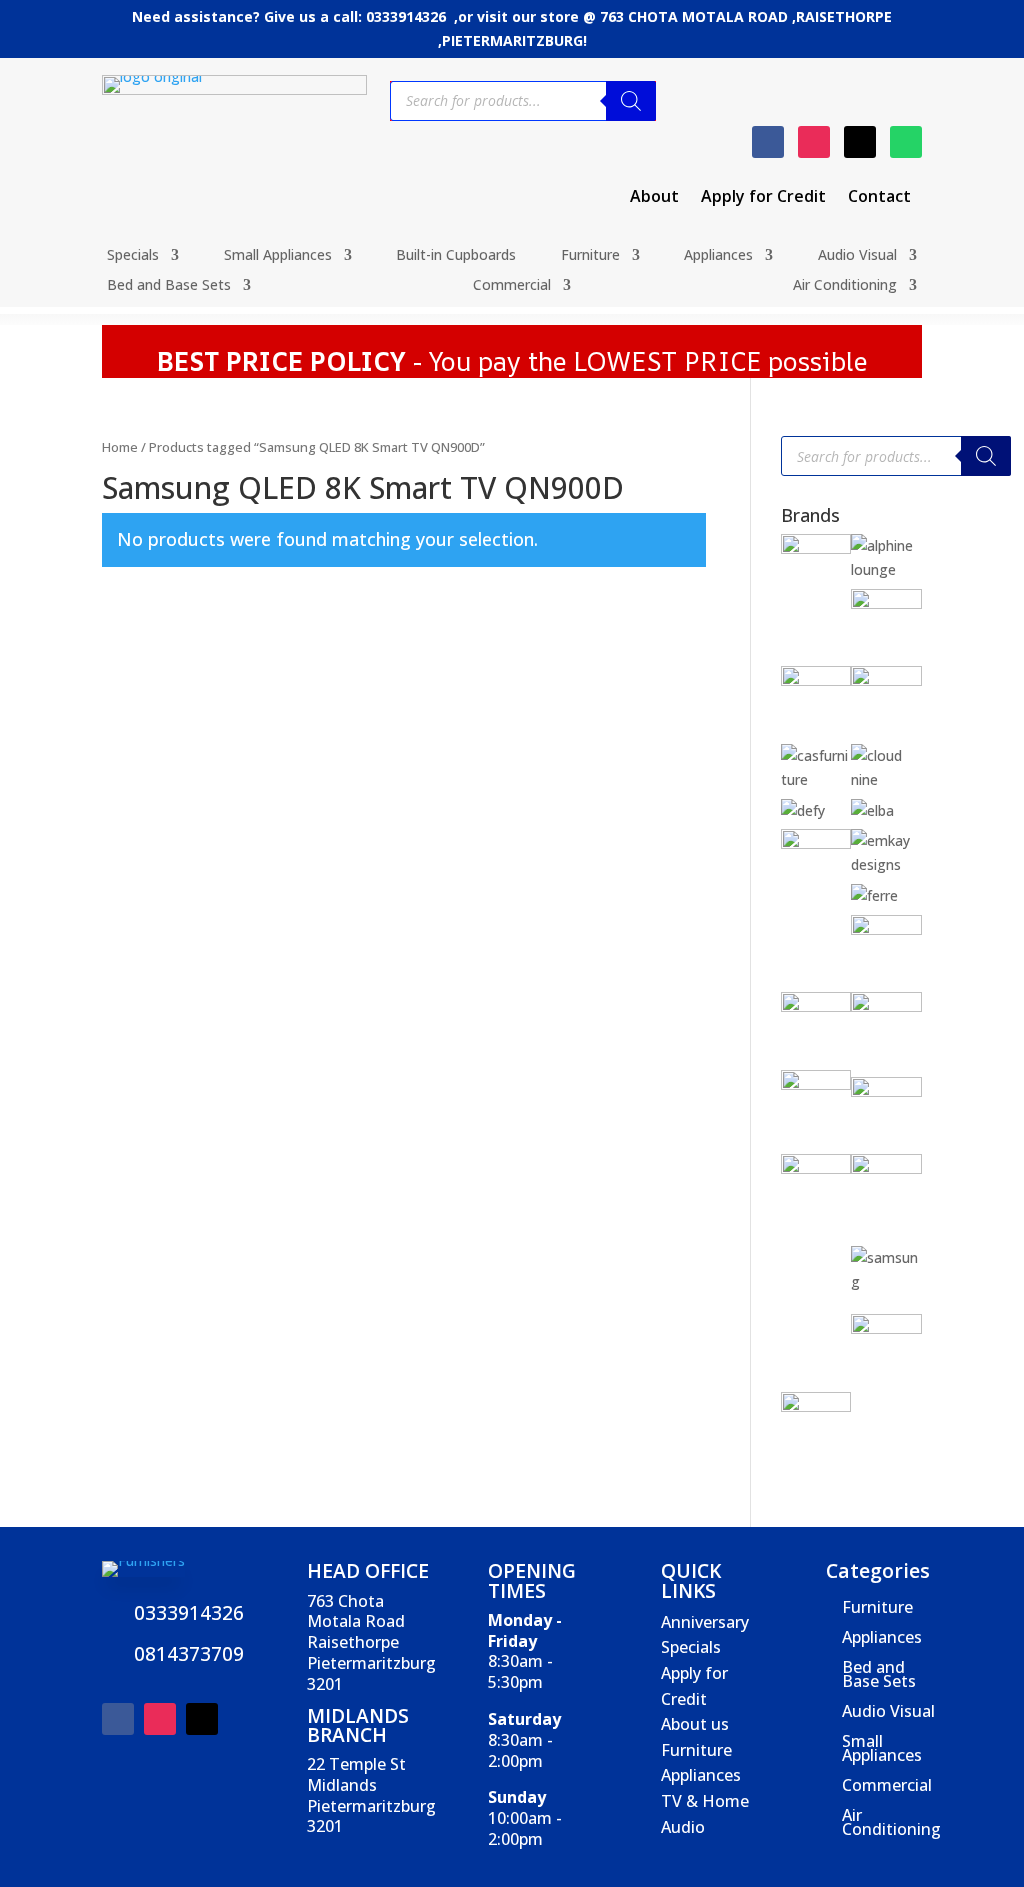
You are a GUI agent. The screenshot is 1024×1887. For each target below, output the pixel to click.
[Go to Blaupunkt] (886, 603)
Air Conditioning (845, 286)
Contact (879, 198)
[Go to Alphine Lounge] (886, 569)
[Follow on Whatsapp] (906, 142)
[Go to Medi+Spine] (816, 1168)
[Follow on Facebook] (768, 142)
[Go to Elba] (872, 810)
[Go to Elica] (816, 843)
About (654, 198)
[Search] (631, 101)
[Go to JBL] (886, 1006)
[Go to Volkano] (886, 1328)
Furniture (590, 256)
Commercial (512, 286)
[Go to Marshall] (886, 1091)
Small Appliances (278, 256)
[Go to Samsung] (886, 1281)
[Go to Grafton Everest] (886, 929)
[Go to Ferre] (874, 895)
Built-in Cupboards (456, 256)
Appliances (718, 256)
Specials (133, 256)
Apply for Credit (763, 198)
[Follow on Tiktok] (860, 142)
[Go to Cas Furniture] (816, 779)
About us (695, 1724)
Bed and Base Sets (169, 286)
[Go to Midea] (886, 1168)
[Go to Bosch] (816, 680)
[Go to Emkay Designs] (886, 864)
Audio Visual (857, 256)
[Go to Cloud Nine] (886, 779)
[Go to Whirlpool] (816, 1406)
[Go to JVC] (816, 1084)
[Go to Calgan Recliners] (886, 680)
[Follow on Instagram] (814, 142)
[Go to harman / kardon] (816, 1006)
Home (120, 447)
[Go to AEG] (816, 548)
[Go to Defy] (803, 810)
